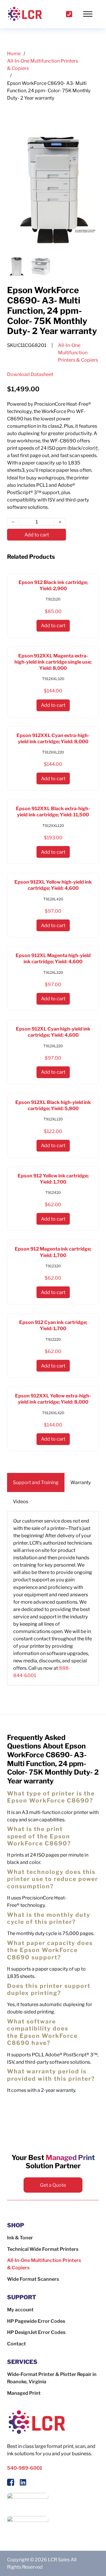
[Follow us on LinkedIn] (23, 2483)
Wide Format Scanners (33, 2279)
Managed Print (24, 2393)
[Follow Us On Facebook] (11, 2483)
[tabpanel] (53, 1598)
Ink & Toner (20, 2238)
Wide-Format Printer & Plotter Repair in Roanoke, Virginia (52, 2378)
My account (20, 2310)
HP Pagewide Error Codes (36, 2321)
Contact (16, 2344)
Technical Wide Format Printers (43, 2249)
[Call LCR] (69, 14)
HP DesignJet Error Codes (36, 2332)
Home (14, 53)
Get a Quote (53, 2185)
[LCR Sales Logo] (25, 14)
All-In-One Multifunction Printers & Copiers (43, 64)
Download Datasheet (30, 374)
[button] (90, 14)
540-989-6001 (25, 2468)
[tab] (36, 1482)
